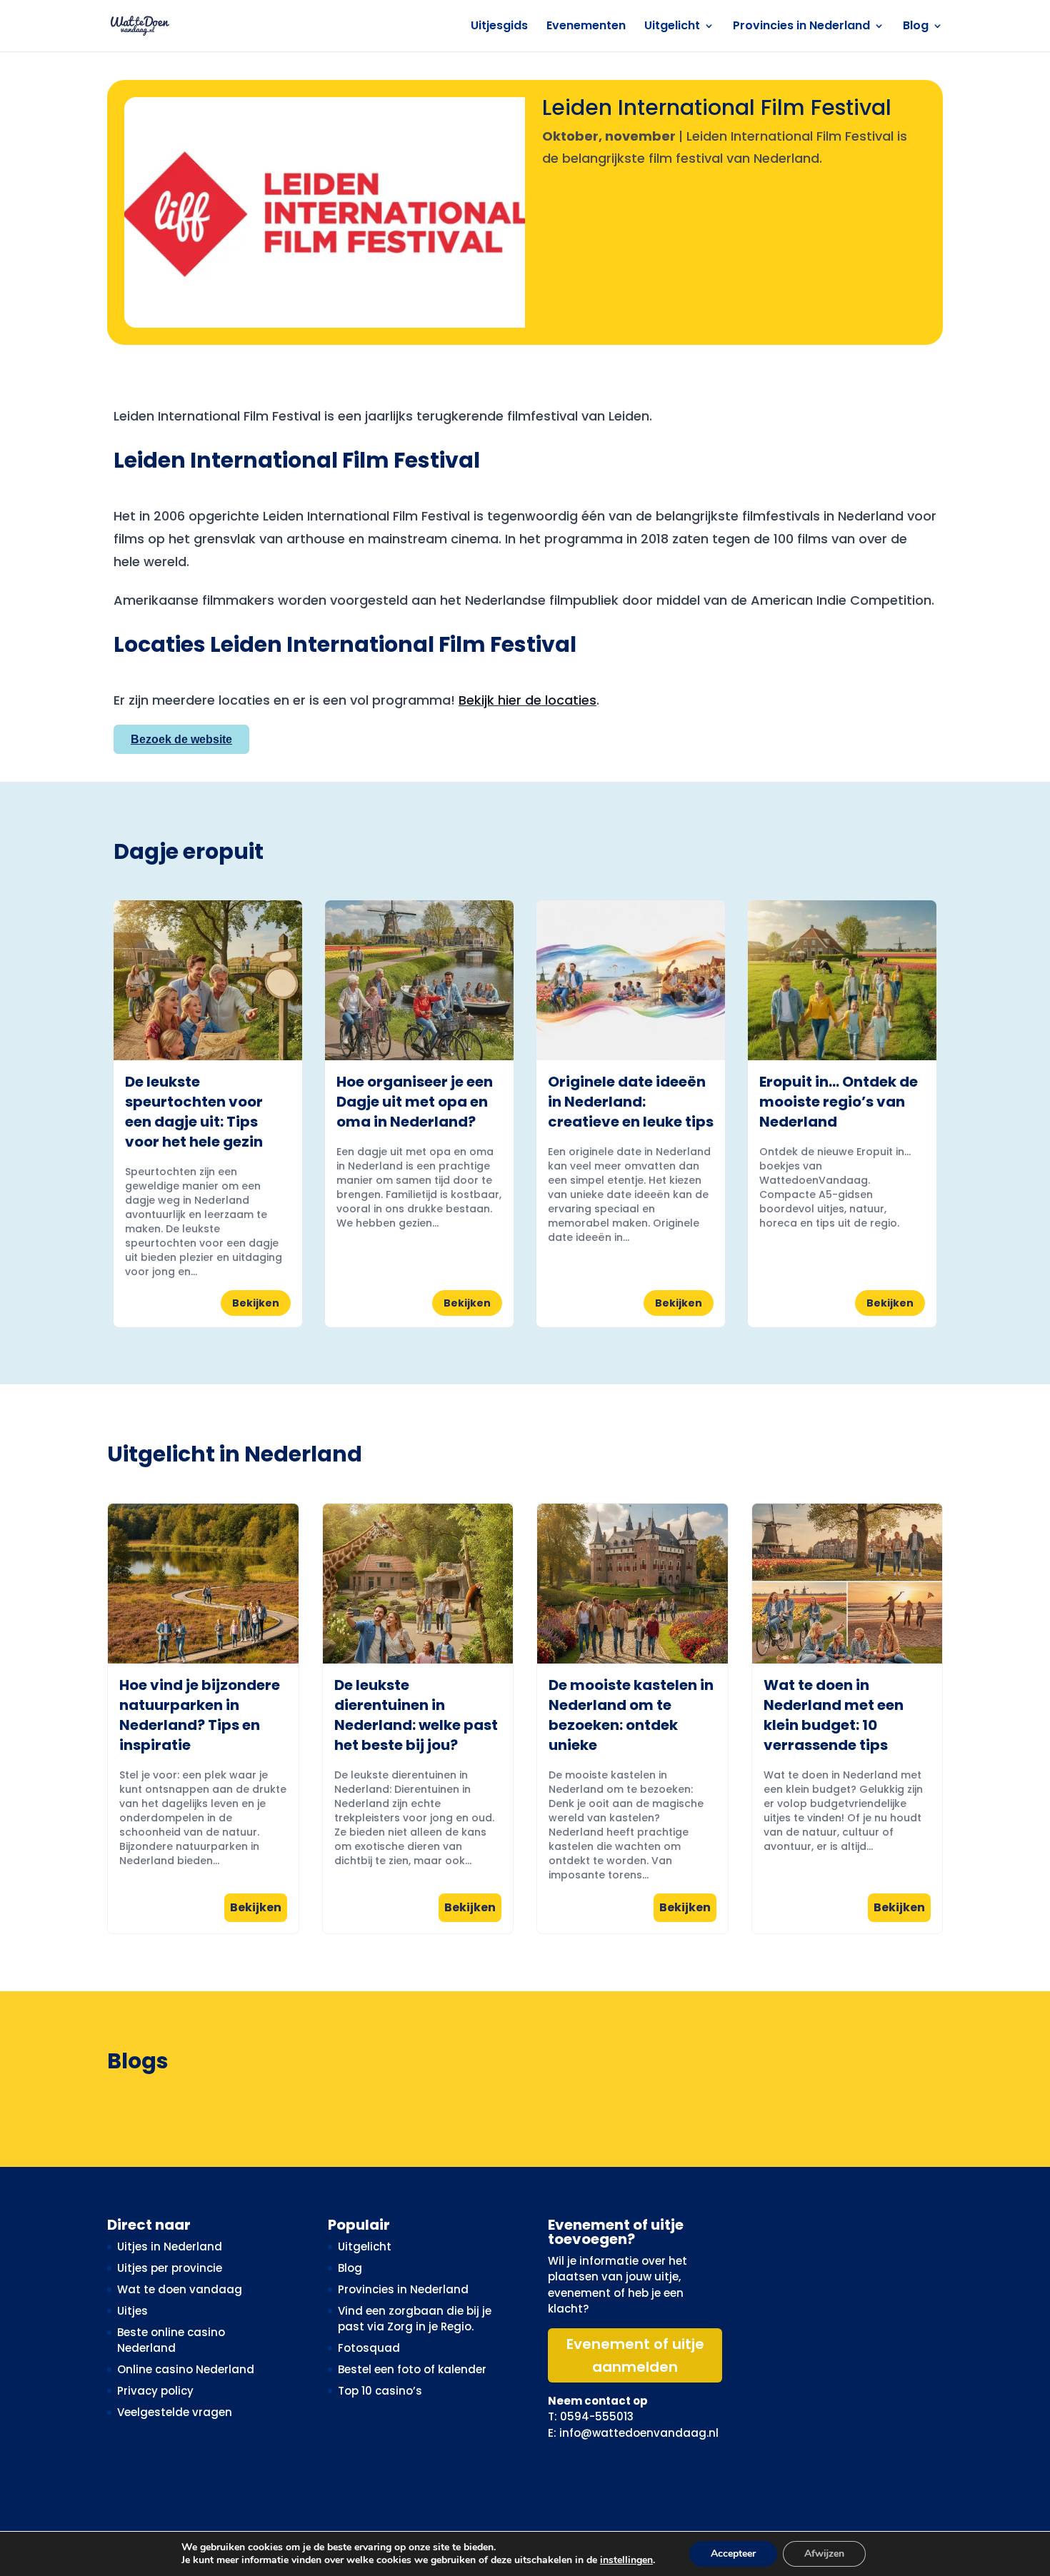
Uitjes (132, 2311)
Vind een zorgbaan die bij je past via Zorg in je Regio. (415, 2319)
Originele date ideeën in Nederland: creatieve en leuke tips (631, 1102)
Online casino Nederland (186, 2369)
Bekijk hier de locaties (527, 700)
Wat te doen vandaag (180, 2289)
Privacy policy (155, 2391)
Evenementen (586, 27)
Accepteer (733, 2554)
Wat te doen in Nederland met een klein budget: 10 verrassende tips (834, 1715)
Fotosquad (369, 2348)
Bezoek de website (181, 739)
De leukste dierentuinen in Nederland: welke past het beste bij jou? (416, 1715)
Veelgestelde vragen (175, 2412)
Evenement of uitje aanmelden (635, 2355)
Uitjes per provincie (170, 2268)
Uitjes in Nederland (170, 2247)
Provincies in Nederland (801, 27)
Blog (916, 27)
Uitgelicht (672, 27)
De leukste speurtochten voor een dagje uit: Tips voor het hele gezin (194, 1112)
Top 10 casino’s (380, 2391)
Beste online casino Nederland (171, 2340)
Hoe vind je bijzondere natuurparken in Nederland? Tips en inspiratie (200, 1715)
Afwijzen (824, 2554)
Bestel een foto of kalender (412, 2369)
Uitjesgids (499, 27)
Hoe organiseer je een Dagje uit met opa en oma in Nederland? (415, 1102)
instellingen (626, 2560)
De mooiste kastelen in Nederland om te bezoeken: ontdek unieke (631, 1715)
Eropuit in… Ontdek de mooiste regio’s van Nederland (839, 1102)
